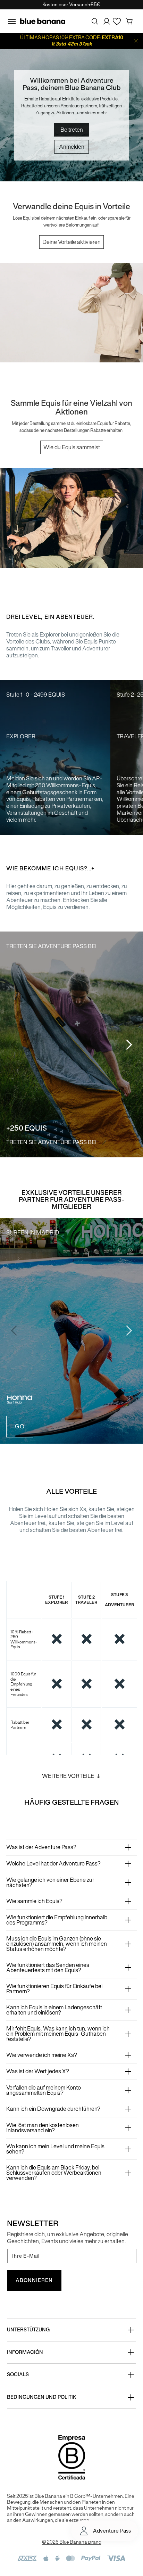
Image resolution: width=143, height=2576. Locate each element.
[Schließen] (136, 41)
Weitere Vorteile (68, 1776)
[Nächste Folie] (129, 1044)
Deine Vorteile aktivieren (71, 242)
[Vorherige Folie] (14, 1044)
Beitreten (72, 130)
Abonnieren (34, 2280)
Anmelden (72, 147)
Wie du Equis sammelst (72, 447)
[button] (12, 21)
